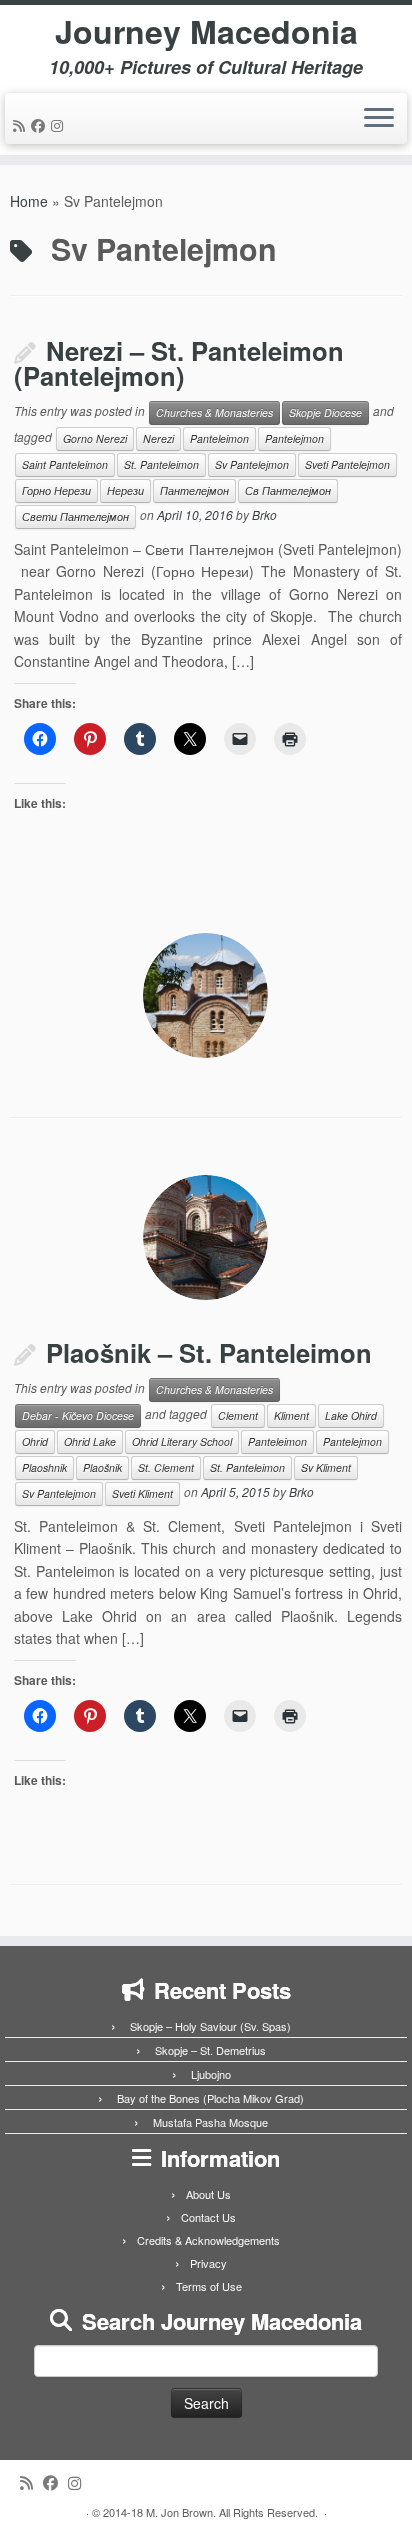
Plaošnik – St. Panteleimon (209, 1352)
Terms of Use (209, 2286)
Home (29, 201)
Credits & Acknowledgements (208, 2240)
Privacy (208, 2263)
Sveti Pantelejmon (347, 464)
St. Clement (166, 1467)
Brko (264, 514)
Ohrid (35, 1441)
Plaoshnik (44, 1467)
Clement (238, 1415)
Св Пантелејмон (288, 490)
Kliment (291, 1415)
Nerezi (158, 438)
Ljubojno (211, 2074)
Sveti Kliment (142, 1493)
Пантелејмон (194, 490)
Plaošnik (102, 1467)
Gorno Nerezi (95, 438)
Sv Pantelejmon (252, 464)
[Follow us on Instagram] (60, 125)
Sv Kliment (326, 1467)
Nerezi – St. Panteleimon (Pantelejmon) (179, 363)
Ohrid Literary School (182, 1441)
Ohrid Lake (90, 1441)
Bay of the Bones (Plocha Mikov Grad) (210, 2098)
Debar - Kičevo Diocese (78, 1415)
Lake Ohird (351, 1415)
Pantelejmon (294, 438)
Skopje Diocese (325, 412)
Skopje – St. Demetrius (210, 2050)
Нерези (125, 490)
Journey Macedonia (206, 31)
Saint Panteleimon (65, 464)
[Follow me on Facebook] (41, 125)
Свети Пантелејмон (75, 516)
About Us (208, 2194)
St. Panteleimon (161, 464)
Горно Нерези (56, 490)
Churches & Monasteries (214, 412)
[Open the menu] (379, 119)
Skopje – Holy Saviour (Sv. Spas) (210, 2026)
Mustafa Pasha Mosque (210, 2122)
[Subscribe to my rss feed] (22, 125)
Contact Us (208, 2217)
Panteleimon (219, 438)
